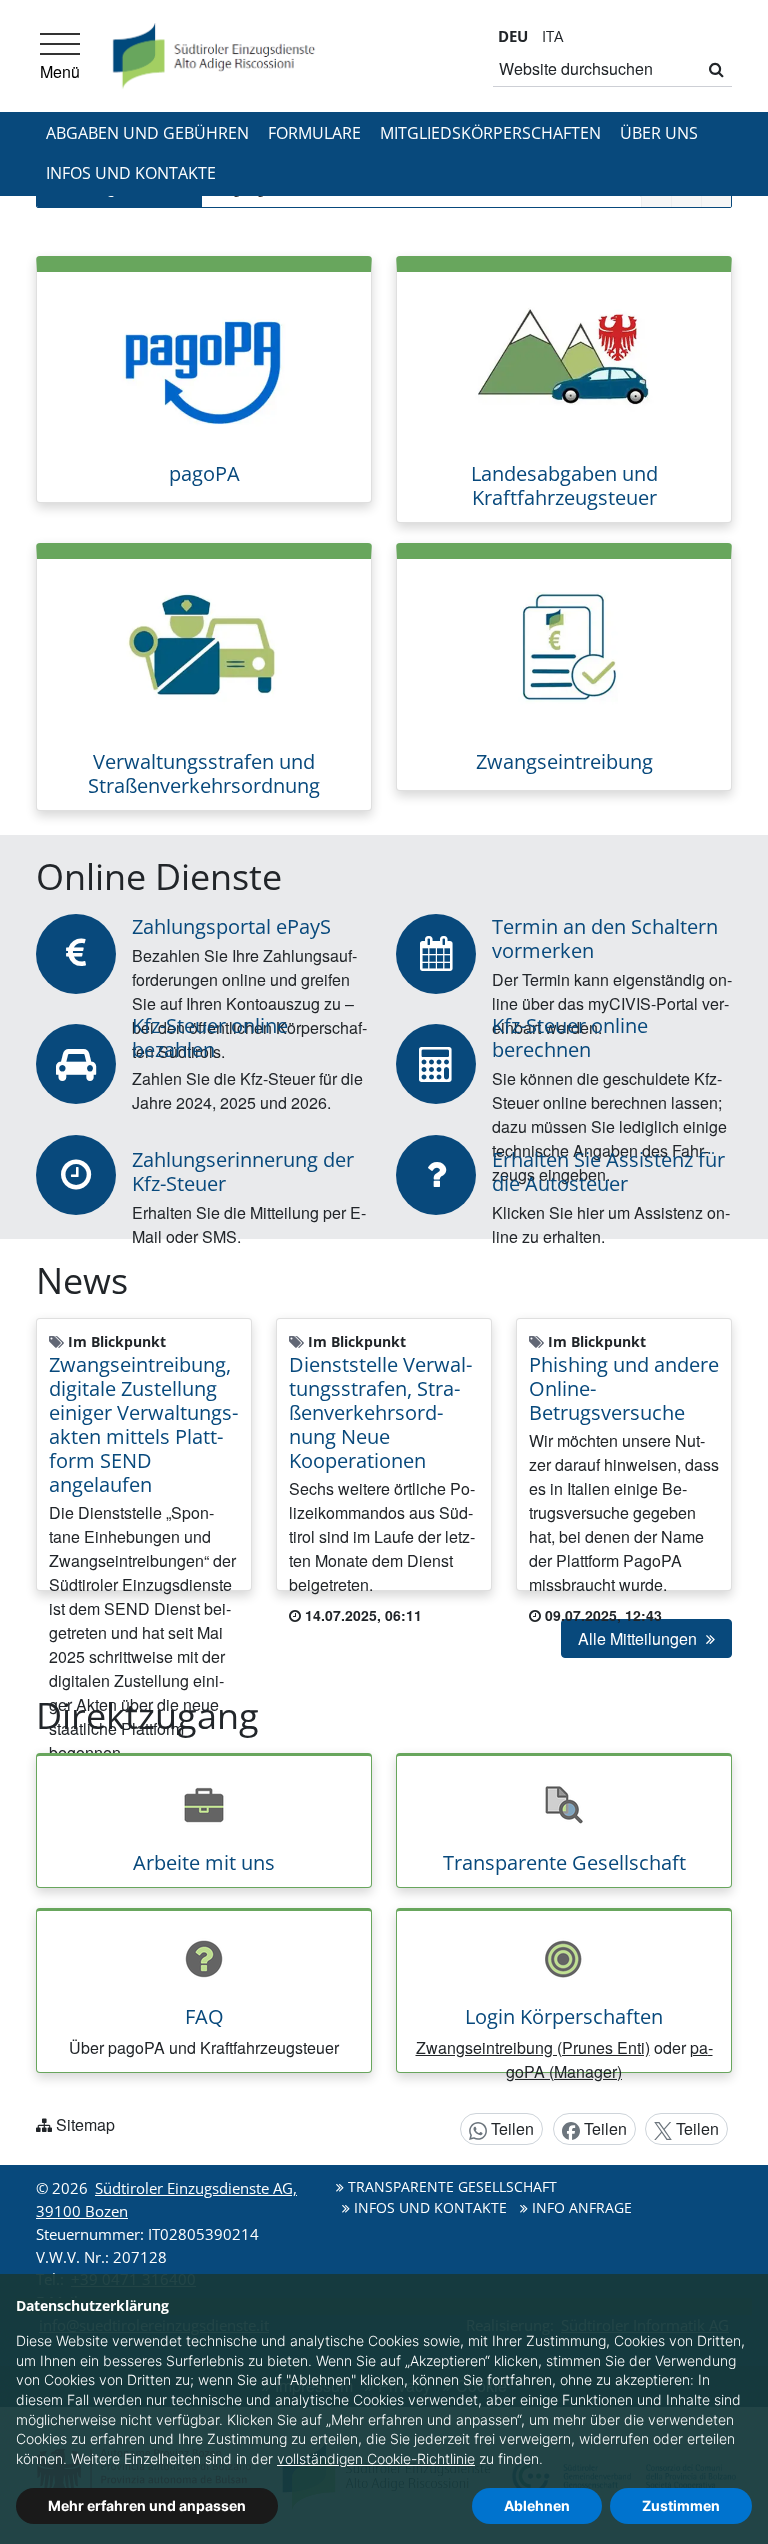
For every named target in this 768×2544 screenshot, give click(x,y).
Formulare (314, 133)
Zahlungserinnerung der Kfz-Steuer (243, 1171)
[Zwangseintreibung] (564, 646)
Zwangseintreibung (564, 761)
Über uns (659, 133)
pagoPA (204, 473)
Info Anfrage (580, 2207)
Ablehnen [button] (537, 2505)
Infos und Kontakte (131, 173)
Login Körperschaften (564, 2016)
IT (552, 36)
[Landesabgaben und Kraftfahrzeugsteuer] (564, 358)
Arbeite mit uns (204, 1862)
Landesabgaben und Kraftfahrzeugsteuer (564, 485)
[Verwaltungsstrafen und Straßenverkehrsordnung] (204, 646)
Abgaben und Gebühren (147, 133)
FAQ (204, 2016)
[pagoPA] (204, 358)
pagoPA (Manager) (609, 2059)
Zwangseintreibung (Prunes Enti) (533, 2047)
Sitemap (85, 2124)
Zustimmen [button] (681, 2505)
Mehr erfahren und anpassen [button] (147, 2505)
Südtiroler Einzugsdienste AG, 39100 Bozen (166, 2199)
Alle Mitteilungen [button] (639, 1638)
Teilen (510, 2128)
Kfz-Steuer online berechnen (570, 1037)
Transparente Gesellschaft (564, 1862)
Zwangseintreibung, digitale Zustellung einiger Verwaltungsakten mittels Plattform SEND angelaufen (143, 1424)
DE (513, 36)
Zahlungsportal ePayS (231, 926)
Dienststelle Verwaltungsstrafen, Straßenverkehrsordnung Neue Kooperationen (380, 1412)
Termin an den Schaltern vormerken (605, 938)
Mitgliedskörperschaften (490, 133)
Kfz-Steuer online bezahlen (210, 1037)
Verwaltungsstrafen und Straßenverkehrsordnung (204, 773)
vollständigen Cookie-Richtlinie (376, 2458)
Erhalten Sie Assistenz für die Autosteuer (608, 1171)
